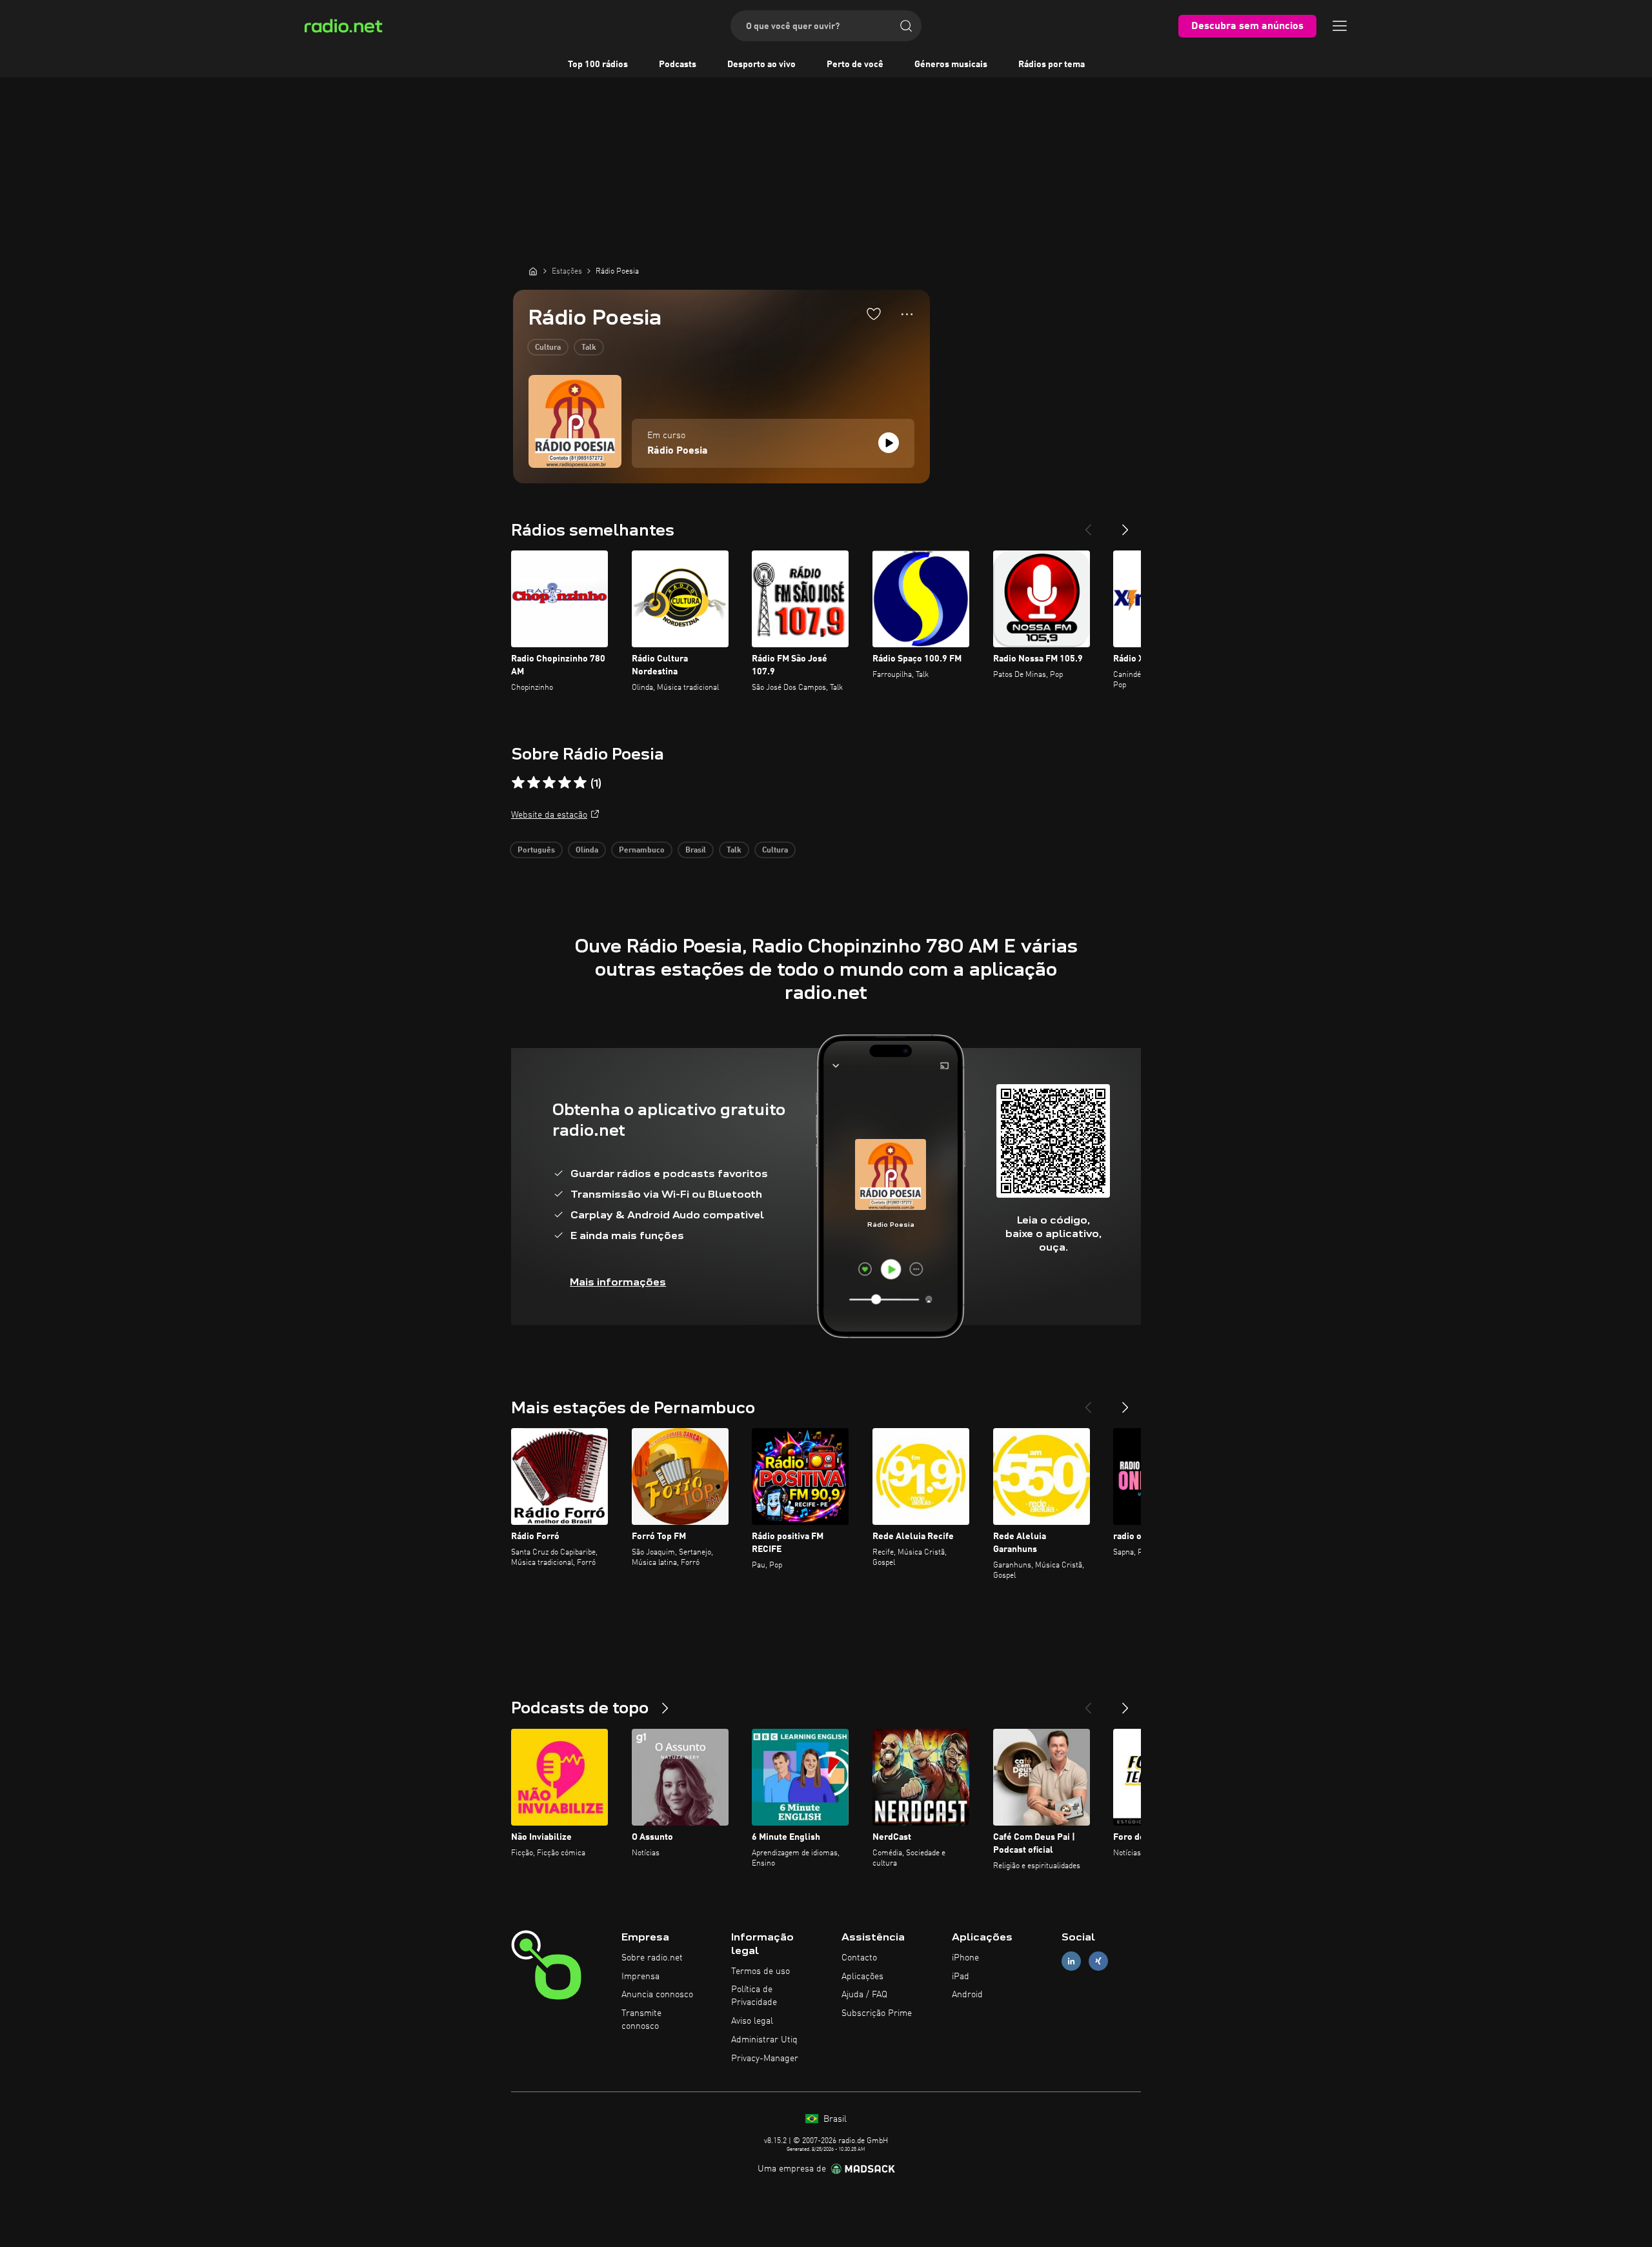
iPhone (965, 1958)
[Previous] (1088, 525)
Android (967, 1995)
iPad (961, 1977)
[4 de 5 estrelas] (565, 783)
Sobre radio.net (652, 1958)
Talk (589, 348)
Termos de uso (761, 1971)
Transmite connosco (641, 2020)
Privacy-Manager (765, 2059)
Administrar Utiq (764, 2040)
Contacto (859, 1958)
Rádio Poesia (678, 451)
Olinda (587, 851)
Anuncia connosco (657, 1995)
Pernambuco (642, 851)
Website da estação (549, 815)
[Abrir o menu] (1340, 26)
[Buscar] (906, 26)
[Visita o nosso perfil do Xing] (1098, 1961)
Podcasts (678, 65)
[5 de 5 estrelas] (580, 783)
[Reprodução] (889, 443)
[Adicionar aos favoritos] (874, 314)
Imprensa (640, 1977)
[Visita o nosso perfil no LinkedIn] (1071, 1961)
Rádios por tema (1052, 65)
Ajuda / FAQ (864, 1995)
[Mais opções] (907, 314)
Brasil (696, 851)
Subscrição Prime (877, 2013)
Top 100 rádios (598, 65)
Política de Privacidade (754, 1996)
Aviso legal (752, 2021)
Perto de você (855, 65)
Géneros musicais (951, 65)
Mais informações (618, 1282)
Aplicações (862, 1977)
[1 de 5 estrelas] (518, 783)
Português (536, 851)
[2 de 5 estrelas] (534, 783)
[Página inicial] (533, 271)
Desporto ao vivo (761, 65)
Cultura (548, 348)
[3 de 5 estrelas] (549, 783)
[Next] (1125, 525)
